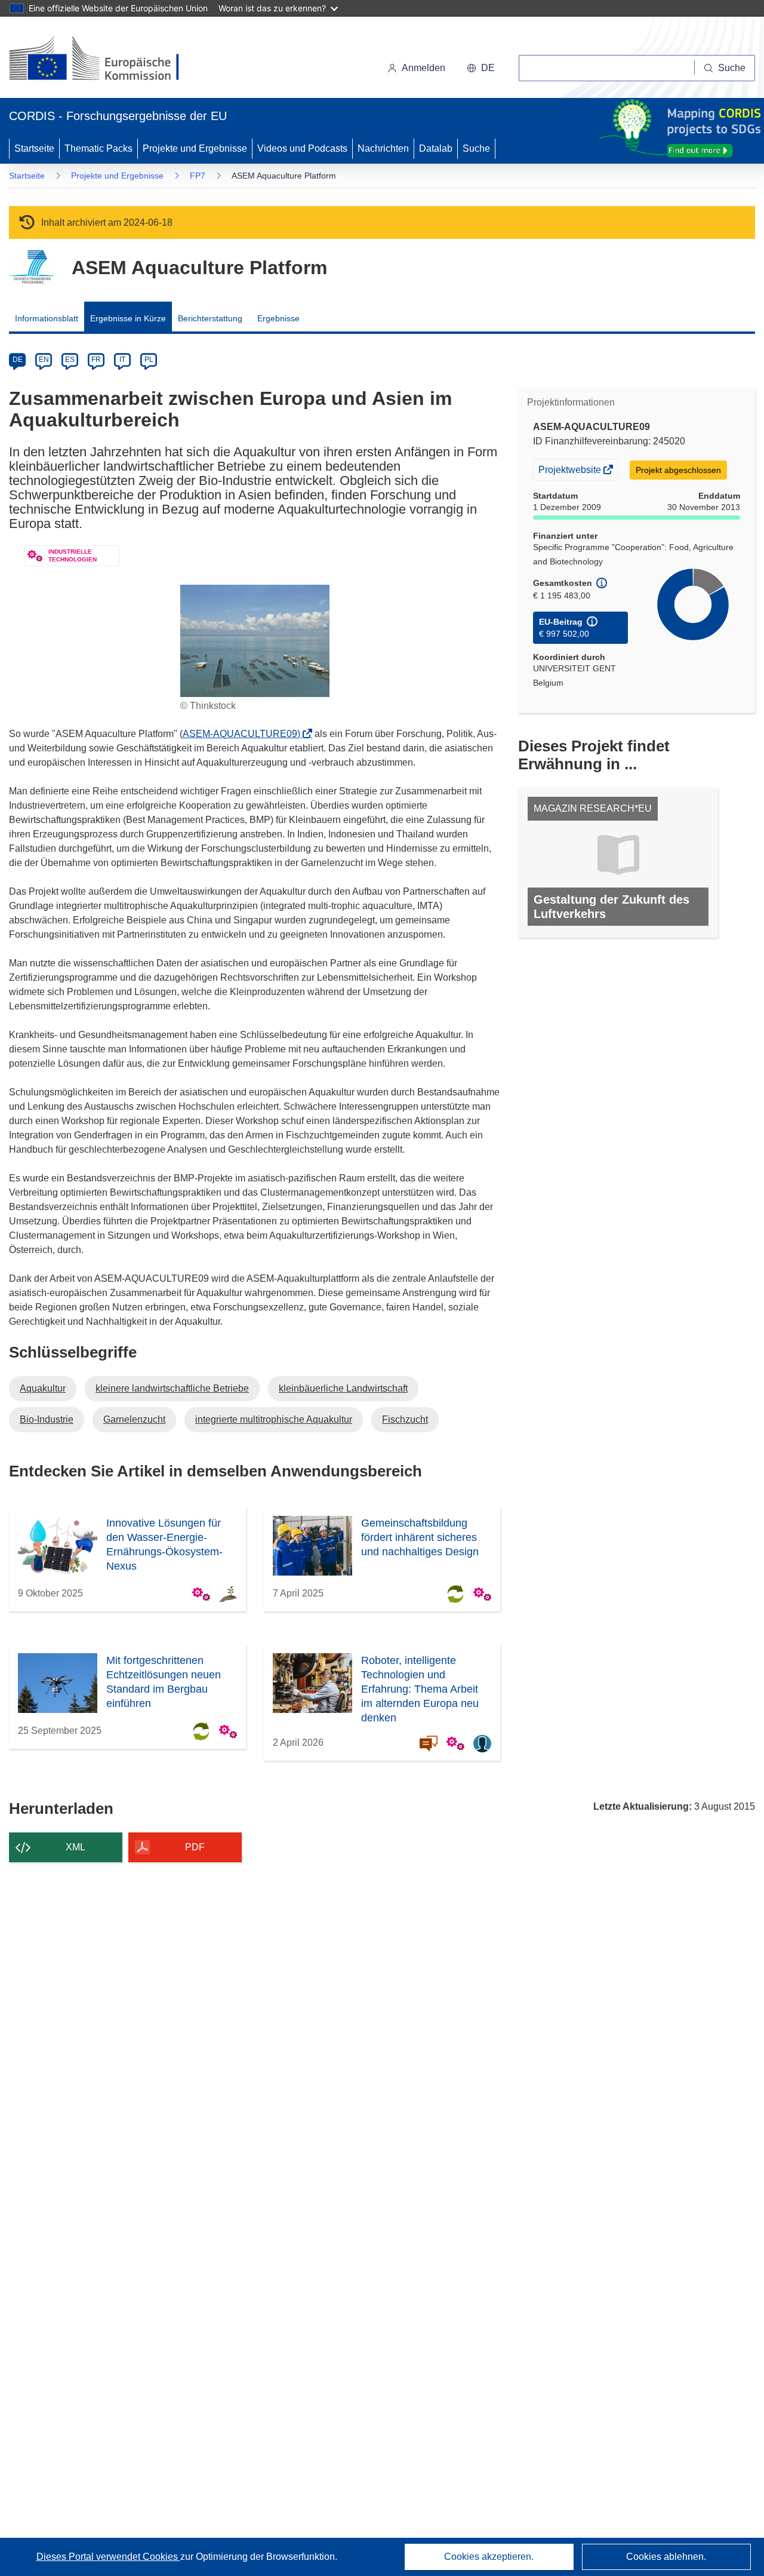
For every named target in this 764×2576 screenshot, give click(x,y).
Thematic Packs (98, 148)
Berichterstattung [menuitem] (210, 318)
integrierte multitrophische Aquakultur (274, 1419)
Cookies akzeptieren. (489, 2557)
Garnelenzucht (134, 1419)
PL (149, 360)
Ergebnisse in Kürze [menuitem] (128, 318)
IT (122, 360)
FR (96, 360)
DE (18, 360)
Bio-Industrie (47, 1419)
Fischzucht (405, 1419)
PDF (195, 1847)
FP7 (198, 176)
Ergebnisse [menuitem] (278, 318)
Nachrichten (383, 148)
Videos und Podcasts (302, 148)
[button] (481, 68)
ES (70, 360)
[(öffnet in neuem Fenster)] (105, 60)
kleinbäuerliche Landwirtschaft (343, 1388)
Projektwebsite (571, 472)
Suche (476, 148)
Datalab (436, 148)
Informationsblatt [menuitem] (47, 318)
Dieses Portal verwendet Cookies (108, 2557)
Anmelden (423, 68)
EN (44, 360)
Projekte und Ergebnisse (195, 148)
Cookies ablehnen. (666, 2557)
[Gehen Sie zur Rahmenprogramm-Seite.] (31, 267)
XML (76, 1847)
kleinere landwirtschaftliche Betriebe (172, 1388)
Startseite (34, 148)
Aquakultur (43, 1388)
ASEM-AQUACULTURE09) (245, 734)
